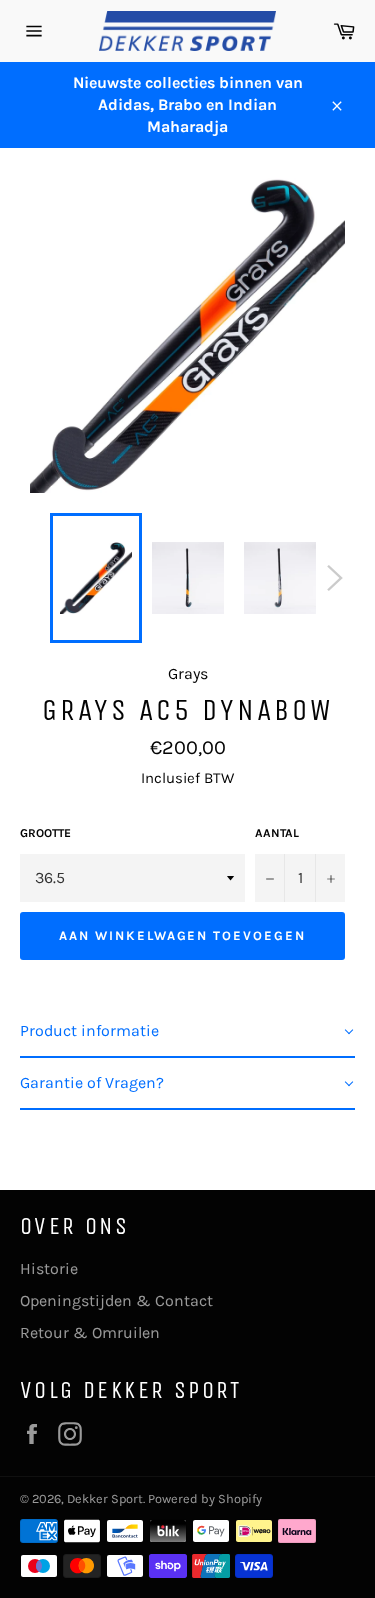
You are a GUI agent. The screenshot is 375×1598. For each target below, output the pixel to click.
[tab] (187, 1032)
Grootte (45, 833)
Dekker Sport (105, 1498)
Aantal (277, 833)
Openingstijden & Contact (116, 1300)
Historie (49, 1268)
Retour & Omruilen (90, 1332)
